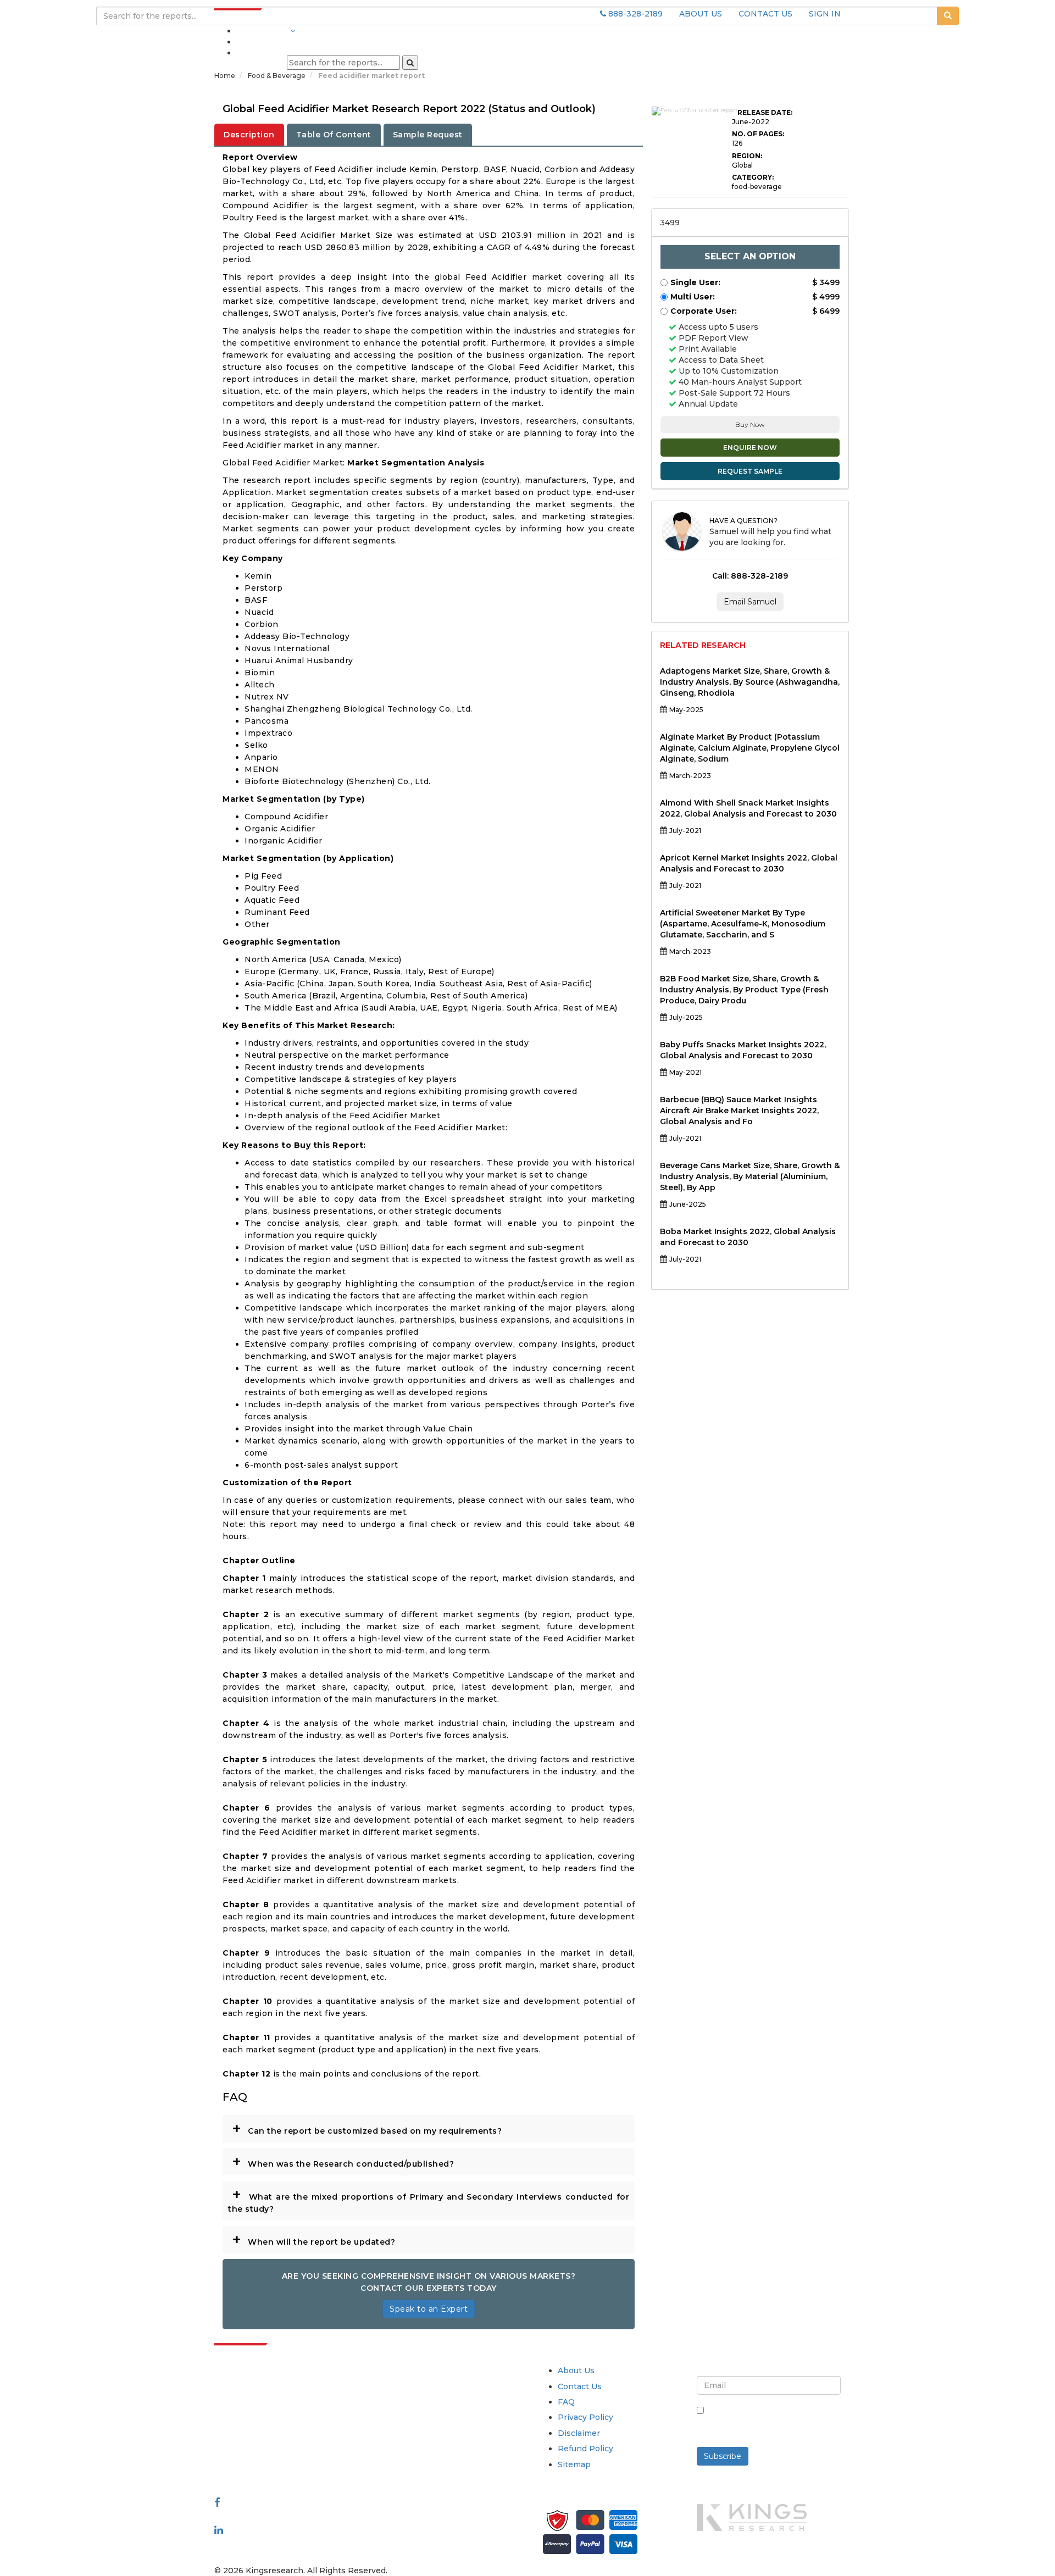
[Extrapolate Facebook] (217, 2502)
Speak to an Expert (429, 2309)
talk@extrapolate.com (259, 2448)
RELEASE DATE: (765, 112)
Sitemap (574, 2464)
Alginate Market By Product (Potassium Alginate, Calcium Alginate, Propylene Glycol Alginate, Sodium (750, 748)
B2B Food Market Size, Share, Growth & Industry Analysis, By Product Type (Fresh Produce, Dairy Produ (744, 990)
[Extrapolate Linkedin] (219, 2530)
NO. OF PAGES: (758, 134)
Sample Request (428, 135)
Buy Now (750, 424)
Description (249, 135)
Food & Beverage (277, 76)
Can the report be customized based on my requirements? (367, 2128)
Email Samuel (750, 602)
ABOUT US (701, 14)
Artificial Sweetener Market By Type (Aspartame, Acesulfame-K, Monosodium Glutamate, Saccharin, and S (743, 924)
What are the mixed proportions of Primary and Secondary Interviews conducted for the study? (429, 2199)
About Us (576, 2370)
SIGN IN (825, 14)
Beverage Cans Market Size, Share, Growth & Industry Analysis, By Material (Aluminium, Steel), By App (750, 1176)
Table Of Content (334, 135)
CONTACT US (765, 14)
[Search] (410, 63)
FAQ (566, 2402)
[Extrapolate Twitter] (287, 2516)
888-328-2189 (634, 14)
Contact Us (580, 2386)
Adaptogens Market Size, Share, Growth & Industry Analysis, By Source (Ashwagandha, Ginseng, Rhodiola (750, 682)
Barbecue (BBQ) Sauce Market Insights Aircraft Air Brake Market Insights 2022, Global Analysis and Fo (739, 1111)
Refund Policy (585, 2449)
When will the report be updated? (313, 2239)
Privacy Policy (585, 2417)
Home (225, 76)
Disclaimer (579, 2433)
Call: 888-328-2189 (750, 576)
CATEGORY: (753, 177)
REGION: (747, 156)
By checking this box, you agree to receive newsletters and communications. (773, 2422)
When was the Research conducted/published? (343, 2161)
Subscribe (723, 2456)
